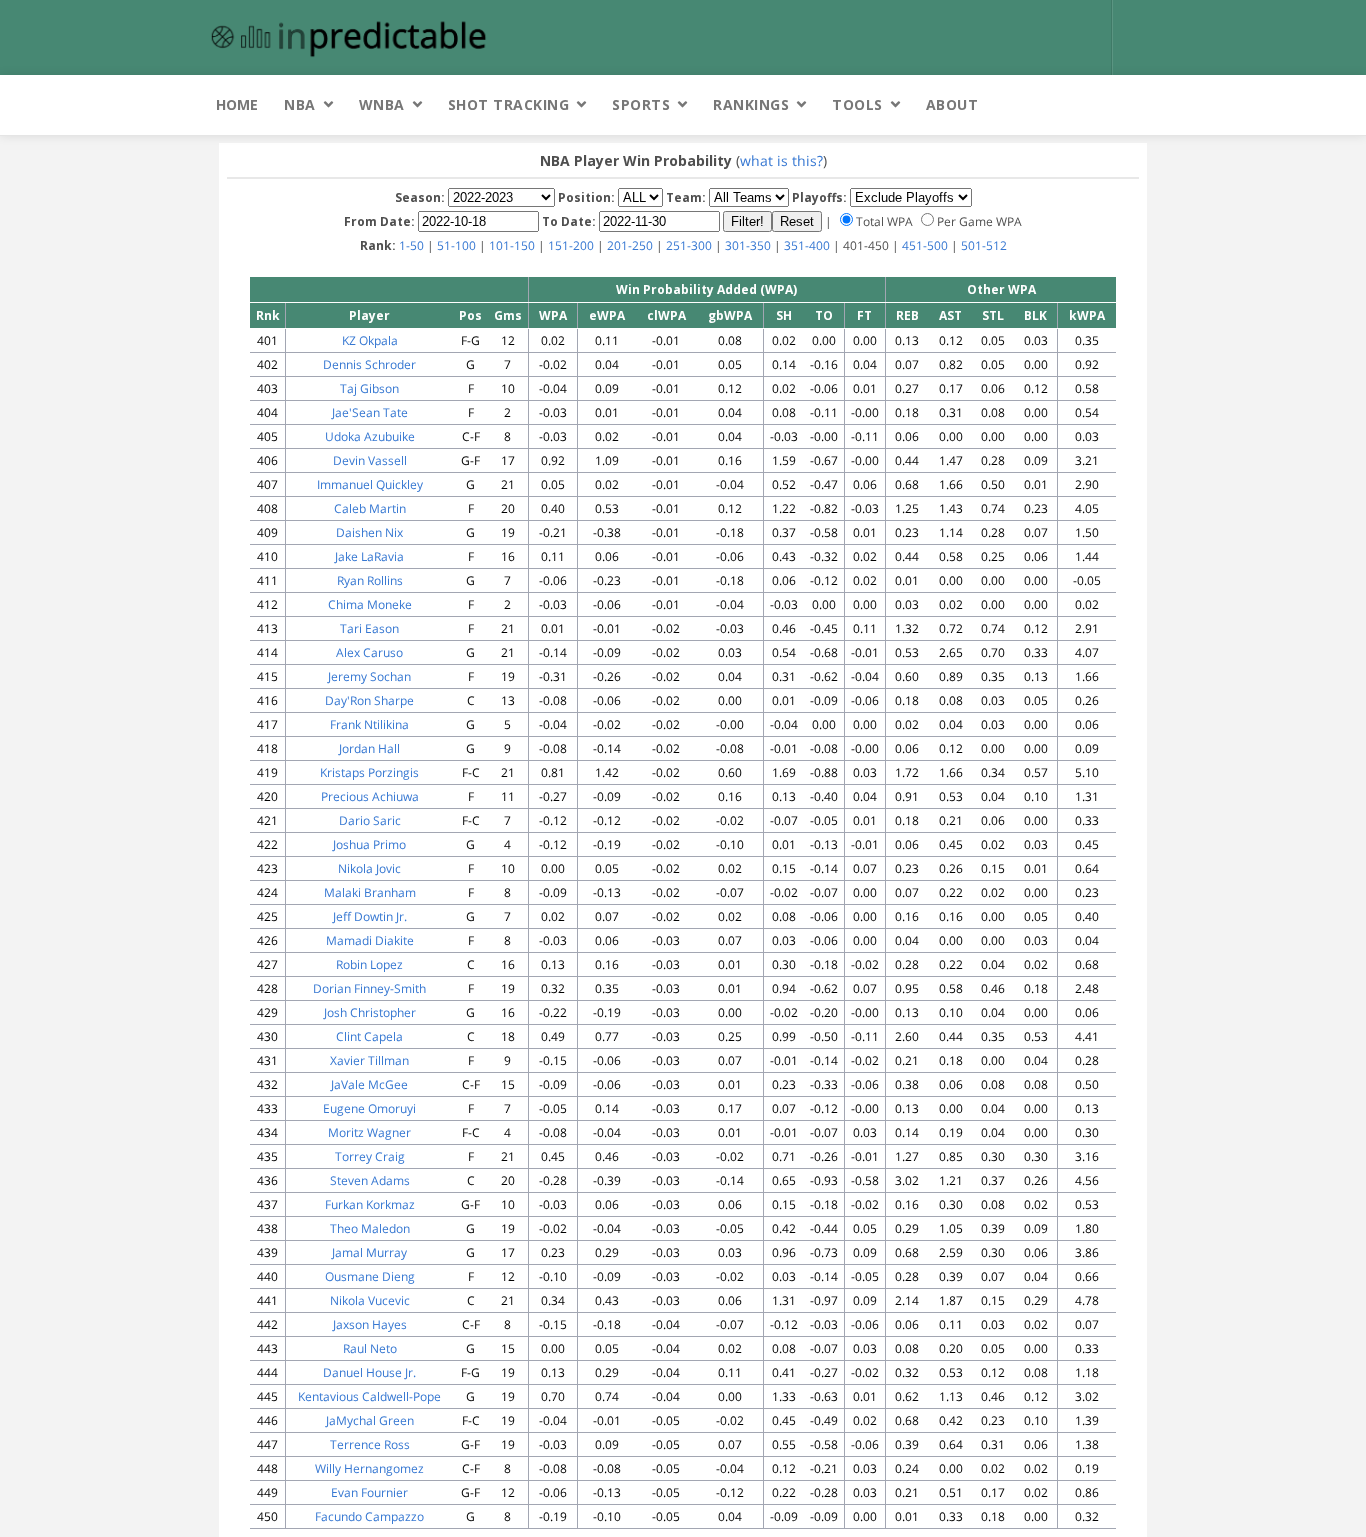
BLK (1035, 315)
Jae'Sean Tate (370, 412)
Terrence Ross (370, 1444)
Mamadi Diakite (370, 940)
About (952, 104)
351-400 (807, 245)
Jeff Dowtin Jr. (370, 916)
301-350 (748, 245)
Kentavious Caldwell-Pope (369, 1396)
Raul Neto (370, 1348)
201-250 (630, 245)
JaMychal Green (370, 1420)
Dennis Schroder (369, 364)
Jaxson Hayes (370, 1324)
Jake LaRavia (369, 556)
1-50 (411, 245)
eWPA (607, 315)
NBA (300, 104)
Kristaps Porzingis (369, 772)
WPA (553, 315)
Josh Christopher (370, 1012)
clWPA (666, 315)
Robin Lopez (369, 964)
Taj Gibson (369, 388)
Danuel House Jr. (369, 1372)
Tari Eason (369, 628)
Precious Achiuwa (370, 796)
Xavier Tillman (369, 1060)
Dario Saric (370, 820)
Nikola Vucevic (370, 1300)
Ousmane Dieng (370, 1276)
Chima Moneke (370, 604)
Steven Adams (370, 1180)
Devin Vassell (370, 460)
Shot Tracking (509, 104)
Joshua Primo (369, 844)
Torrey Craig (370, 1156)
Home (237, 104)
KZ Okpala (370, 340)
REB (907, 315)
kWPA (1087, 315)
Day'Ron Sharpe (369, 700)
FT (864, 315)
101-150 (512, 245)
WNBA (382, 104)
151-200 (571, 245)
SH (784, 315)
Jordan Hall (369, 748)
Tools (857, 104)
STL (993, 315)
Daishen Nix (369, 532)
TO (824, 315)
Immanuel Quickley (370, 484)
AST (950, 315)
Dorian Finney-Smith (369, 988)
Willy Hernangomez (369, 1468)
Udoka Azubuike (370, 436)
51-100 (456, 245)
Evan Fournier (369, 1492)
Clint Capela (369, 1036)
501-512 (984, 245)
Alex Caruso (369, 652)
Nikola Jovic (369, 868)
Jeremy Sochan (369, 676)
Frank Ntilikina (369, 724)
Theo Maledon (370, 1228)
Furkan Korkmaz (370, 1204)
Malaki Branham (370, 892)
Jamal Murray (369, 1252)
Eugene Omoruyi (369, 1108)
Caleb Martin (370, 508)
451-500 (925, 245)
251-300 (689, 245)
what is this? (781, 160)
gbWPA (730, 315)
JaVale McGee (369, 1084)
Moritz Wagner (369, 1132)
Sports (641, 104)
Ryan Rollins (370, 580)
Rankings (751, 104)
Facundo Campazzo (369, 1516)
